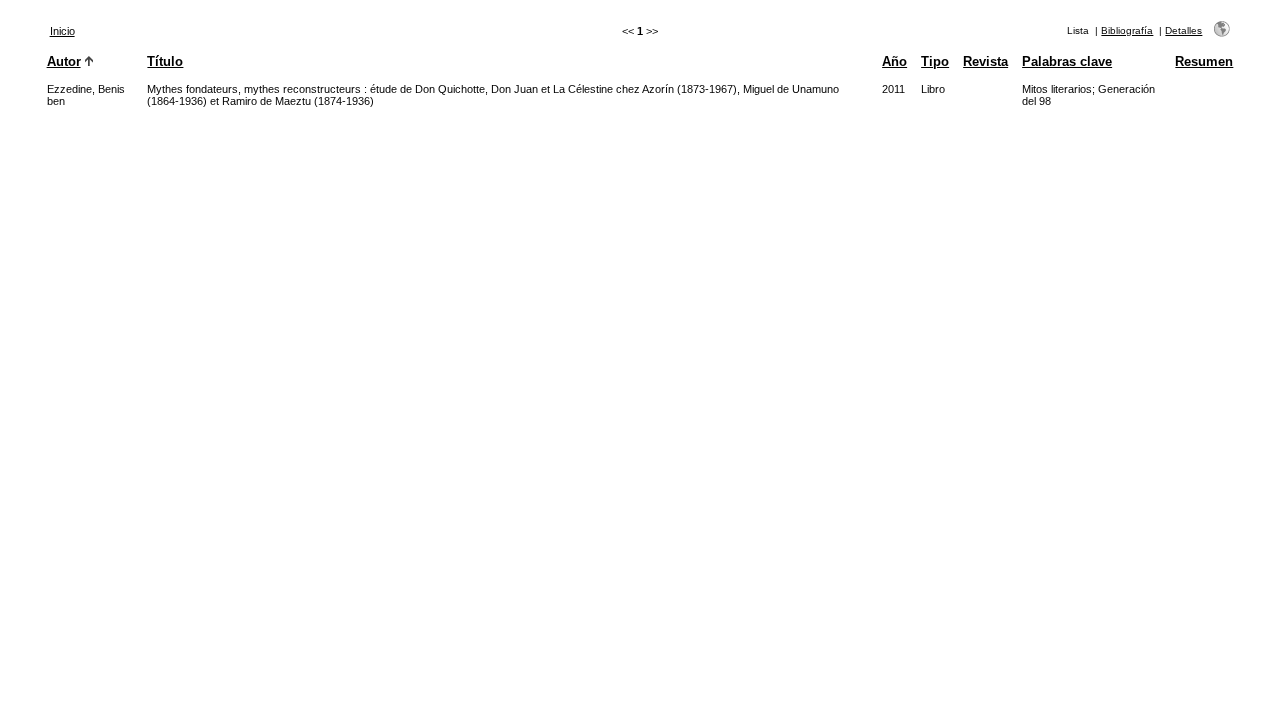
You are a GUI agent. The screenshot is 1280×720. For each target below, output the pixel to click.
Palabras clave (1067, 61)
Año (894, 61)
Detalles (1183, 30)
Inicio (62, 31)
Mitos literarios (1057, 89)
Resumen (1204, 61)
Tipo (935, 61)
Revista (985, 61)
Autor (64, 61)
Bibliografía (1127, 30)
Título (165, 61)
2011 (893, 89)
